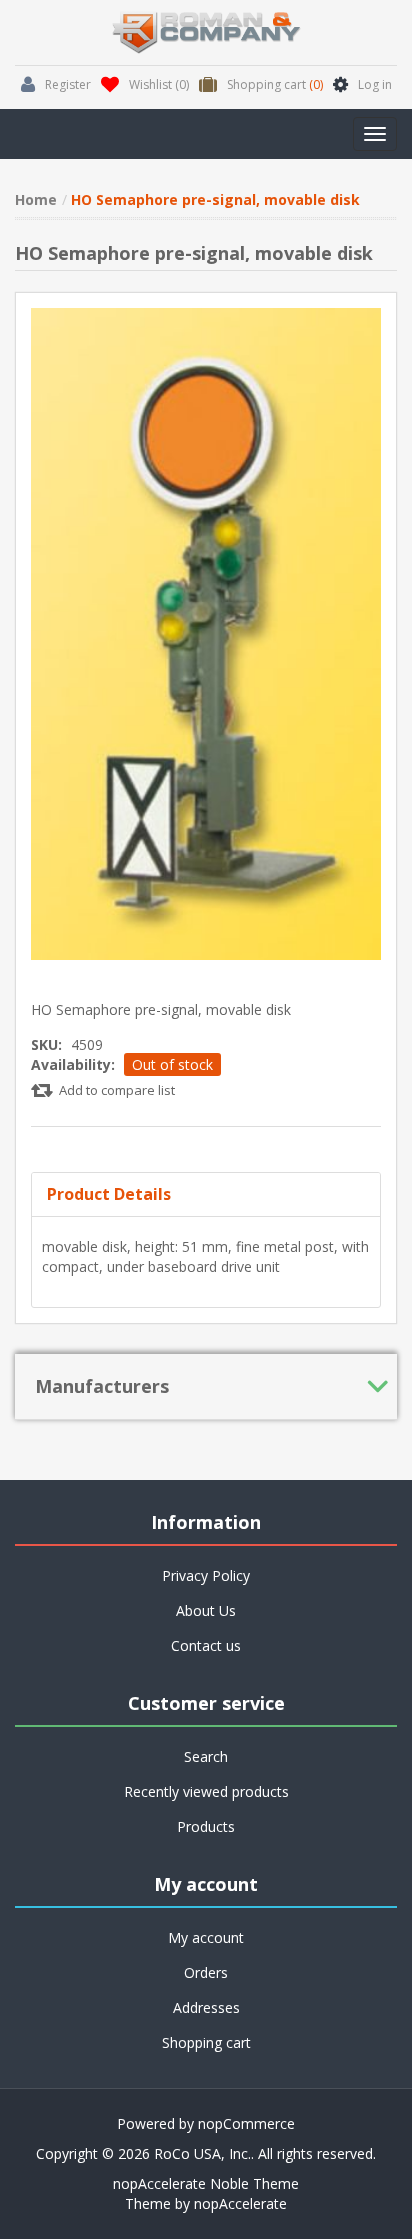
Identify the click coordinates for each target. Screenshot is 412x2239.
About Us (206, 1610)
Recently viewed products (206, 1791)
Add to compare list (117, 1090)
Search (206, 1756)
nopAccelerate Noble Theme (206, 2183)
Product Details (109, 1194)
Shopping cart (206, 2042)
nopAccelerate (240, 2203)
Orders (206, 1972)
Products (206, 1826)
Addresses (206, 2007)
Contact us (206, 1645)
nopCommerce (246, 2123)
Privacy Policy (206, 1575)
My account (206, 1937)
